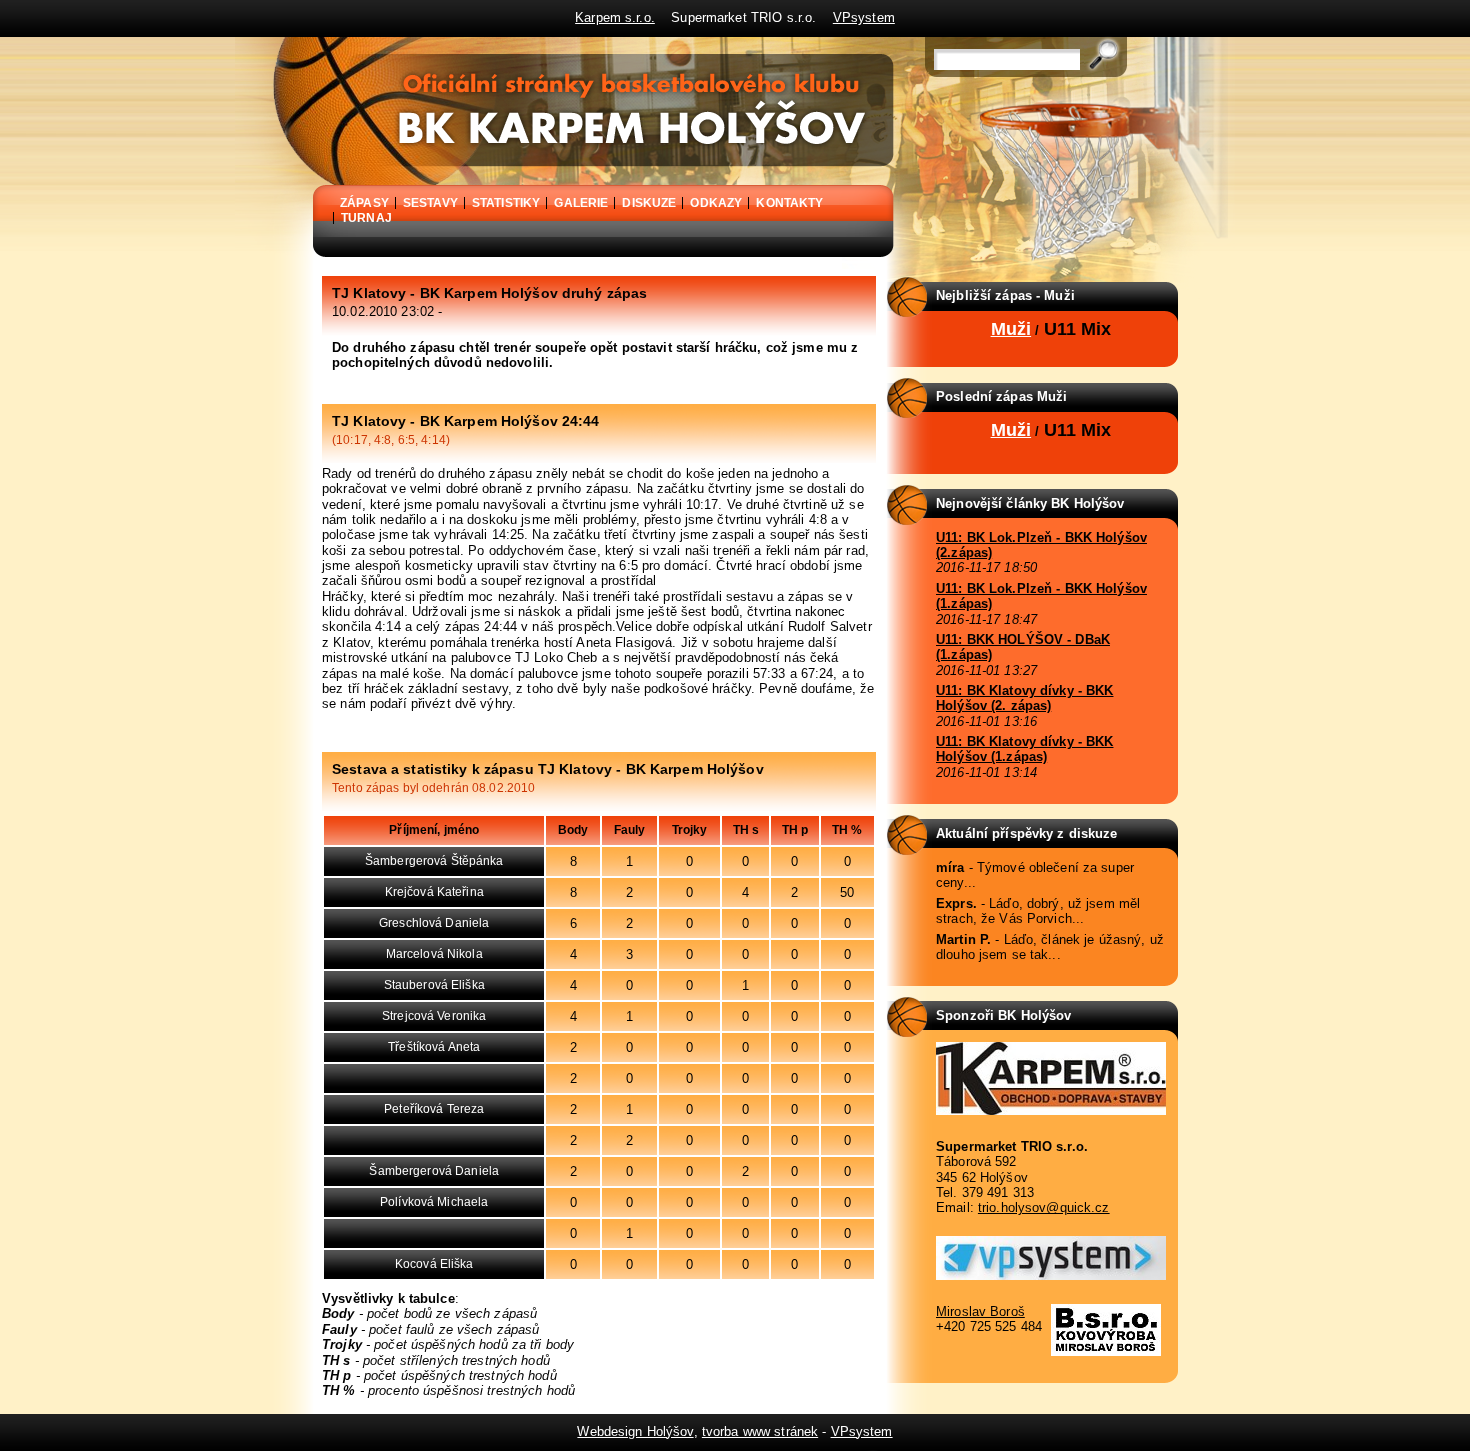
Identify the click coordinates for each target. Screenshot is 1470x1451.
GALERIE (581, 203)
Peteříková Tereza (434, 1109)
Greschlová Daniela (434, 923)
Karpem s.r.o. (615, 17)
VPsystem (864, 17)
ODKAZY (716, 203)
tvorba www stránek (760, 1431)
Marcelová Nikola (434, 954)
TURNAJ (366, 218)
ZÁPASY (364, 203)
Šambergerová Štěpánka (434, 861)
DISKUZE (649, 203)
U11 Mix (1078, 329)
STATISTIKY (506, 203)
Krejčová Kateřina (434, 892)
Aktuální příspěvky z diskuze (1027, 833)
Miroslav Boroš (980, 1311)
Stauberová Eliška (434, 985)
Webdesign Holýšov (635, 1431)
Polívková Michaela (434, 1202)
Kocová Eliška (434, 1264)
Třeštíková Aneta (434, 1047)
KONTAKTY (789, 203)
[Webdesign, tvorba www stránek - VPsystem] (1051, 1275)
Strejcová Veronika (434, 1016)
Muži (1011, 329)
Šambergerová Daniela (434, 1171)
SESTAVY (430, 203)
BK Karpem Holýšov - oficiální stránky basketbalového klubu (315, 44)
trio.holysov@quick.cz (1044, 1207)
